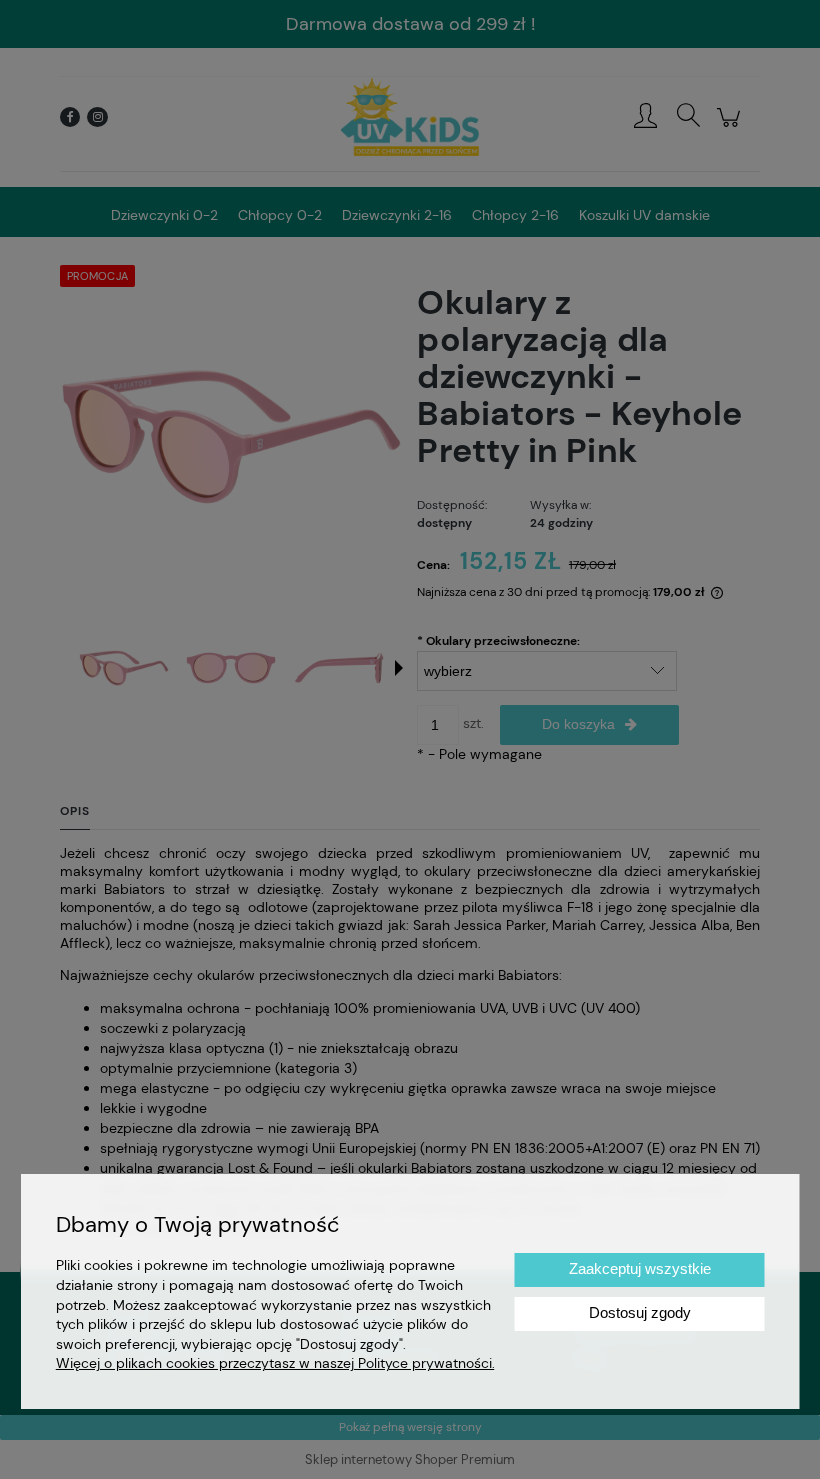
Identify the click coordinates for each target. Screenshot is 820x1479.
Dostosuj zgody (640, 1312)
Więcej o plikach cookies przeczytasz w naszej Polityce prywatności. (275, 1363)
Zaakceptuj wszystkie (640, 1268)
